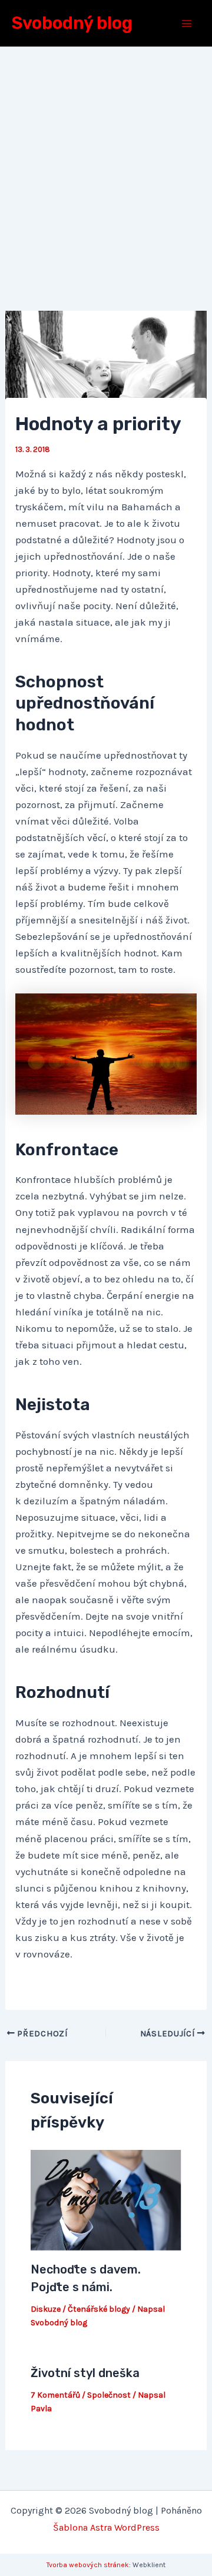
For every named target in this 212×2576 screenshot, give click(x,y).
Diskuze (46, 2309)
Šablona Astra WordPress (106, 2527)
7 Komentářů (55, 2395)
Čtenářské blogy (99, 2309)
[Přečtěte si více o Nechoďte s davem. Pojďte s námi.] (106, 2199)
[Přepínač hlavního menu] (187, 24)
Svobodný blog (72, 23)
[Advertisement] (106, 159)
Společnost (109, 2395)
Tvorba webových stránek (88, 2565)
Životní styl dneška (85, 2373)
